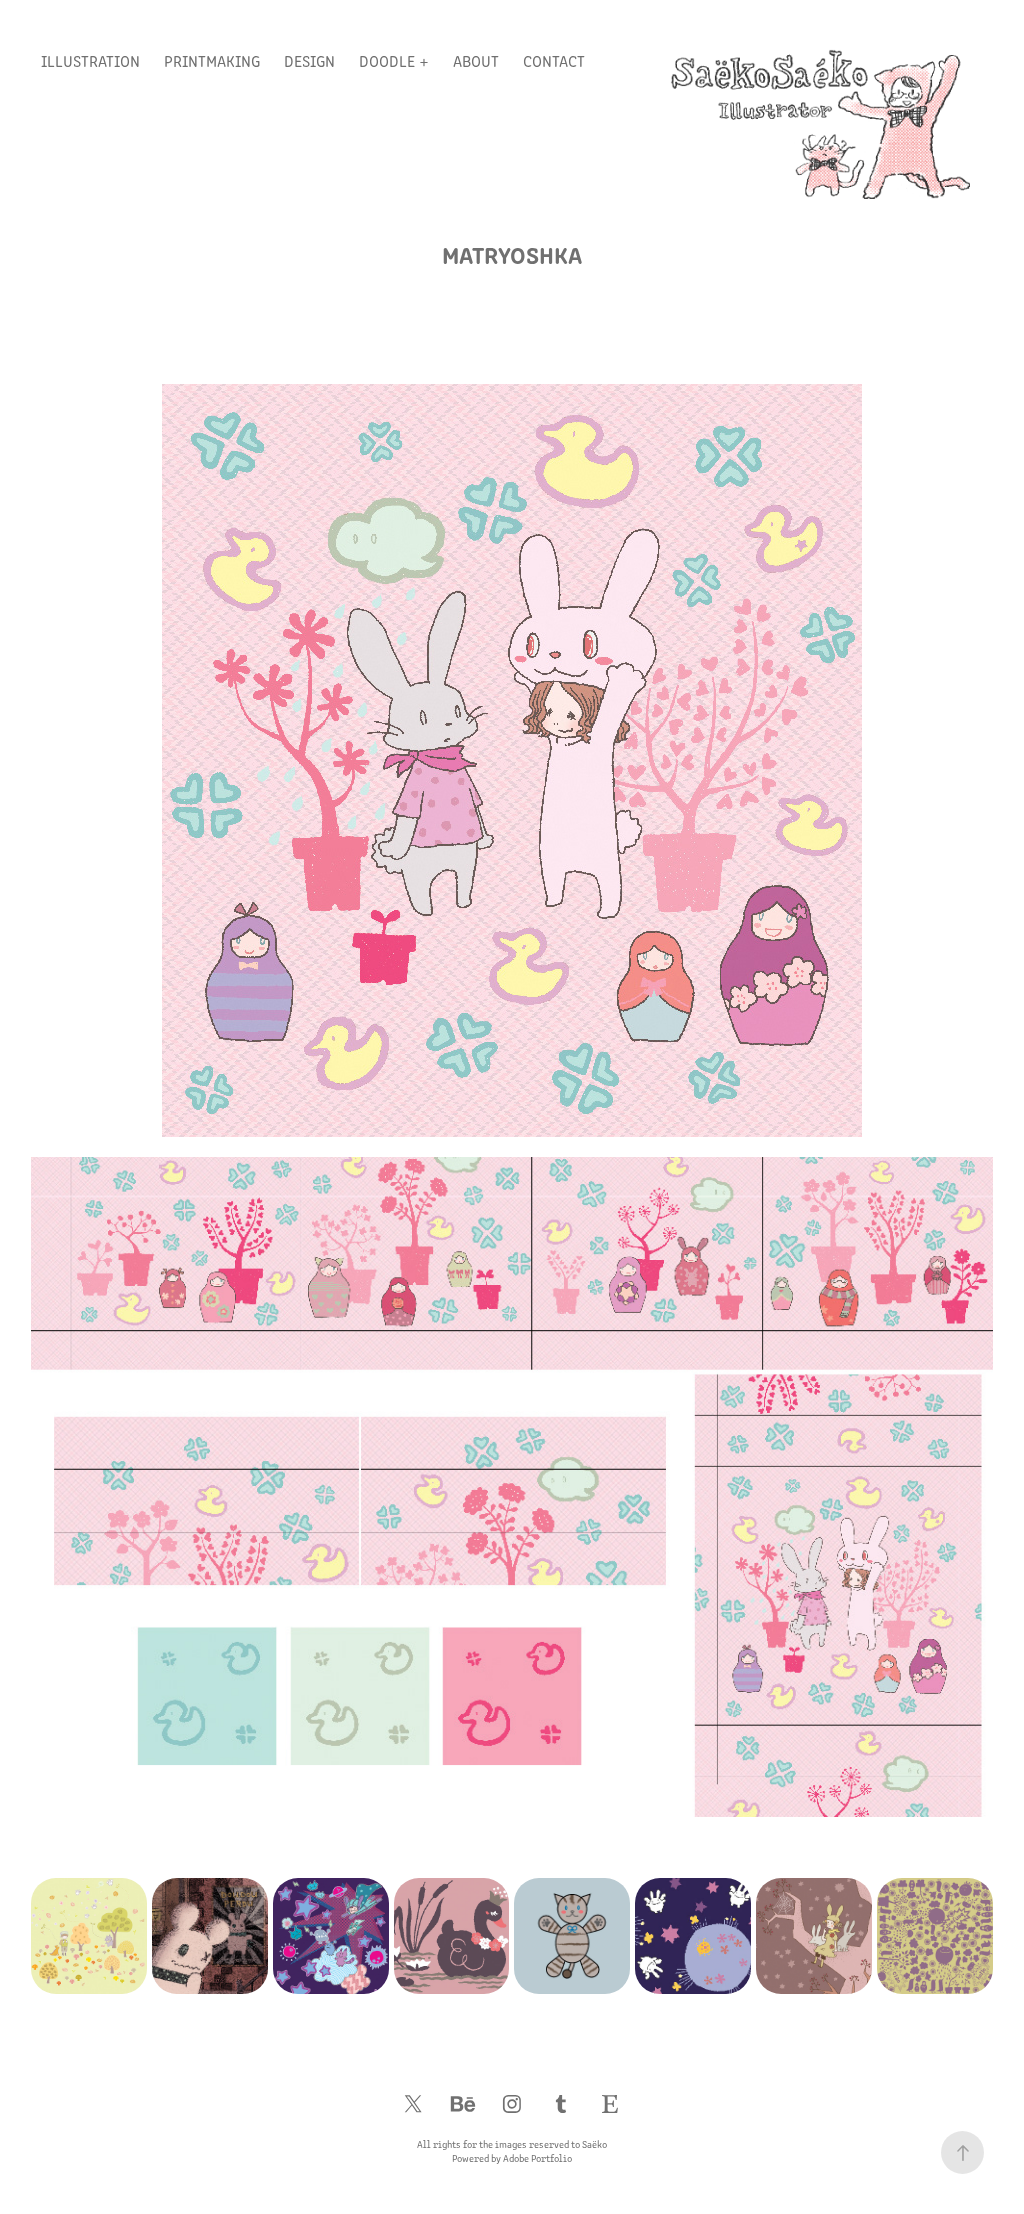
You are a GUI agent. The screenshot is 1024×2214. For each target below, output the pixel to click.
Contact (554, 60)
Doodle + (394, 60)
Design (309, 60)
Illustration (90, 60)
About (476, 60)
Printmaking (212, 60)
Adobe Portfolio (537, 2158)
